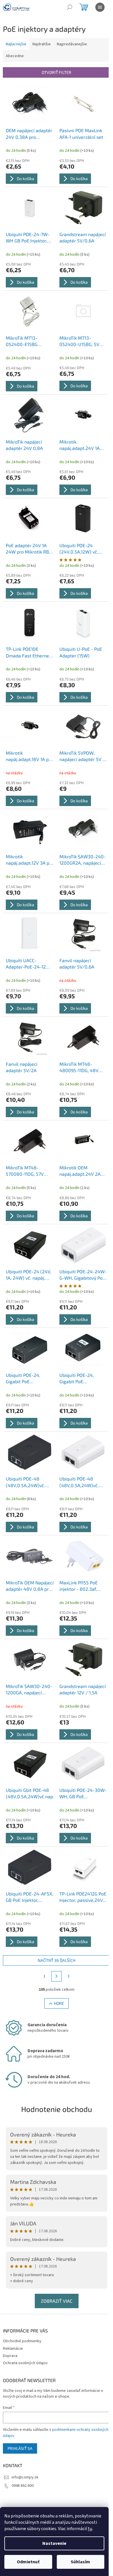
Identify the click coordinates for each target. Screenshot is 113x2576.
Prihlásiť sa (20, 2448)
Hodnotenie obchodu (57, 2109)
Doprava (10, 2356)
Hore (59, 2003)
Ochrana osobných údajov (25, 2363)
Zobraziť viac (57, 2301)
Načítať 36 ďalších (57, 1960)
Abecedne (15, 56)
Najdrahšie (42, 44)
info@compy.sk (25, 2477)
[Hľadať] (70, 7)
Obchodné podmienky (22, 2341)
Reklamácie (13, 2349)
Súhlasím (80, 2562)
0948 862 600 (23, 2486)
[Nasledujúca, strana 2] (57, 1976)
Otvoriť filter (57, 72)
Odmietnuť (28, 2562)
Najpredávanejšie (72, 44)
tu (90, 2529)
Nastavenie (54, 2543)
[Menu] (100, 7)
